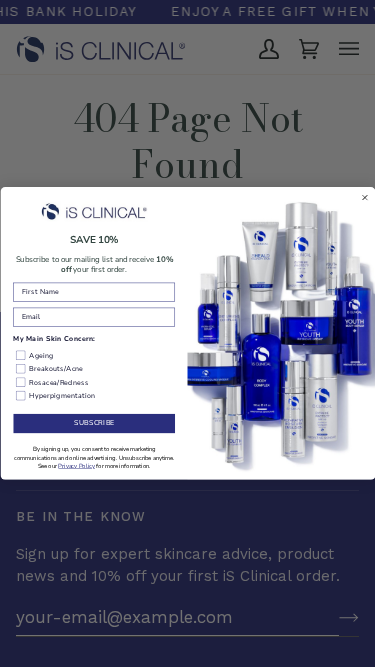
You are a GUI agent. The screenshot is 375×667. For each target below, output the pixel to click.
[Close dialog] (365, 198)
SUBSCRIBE (93, 423)
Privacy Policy (76, 466)
